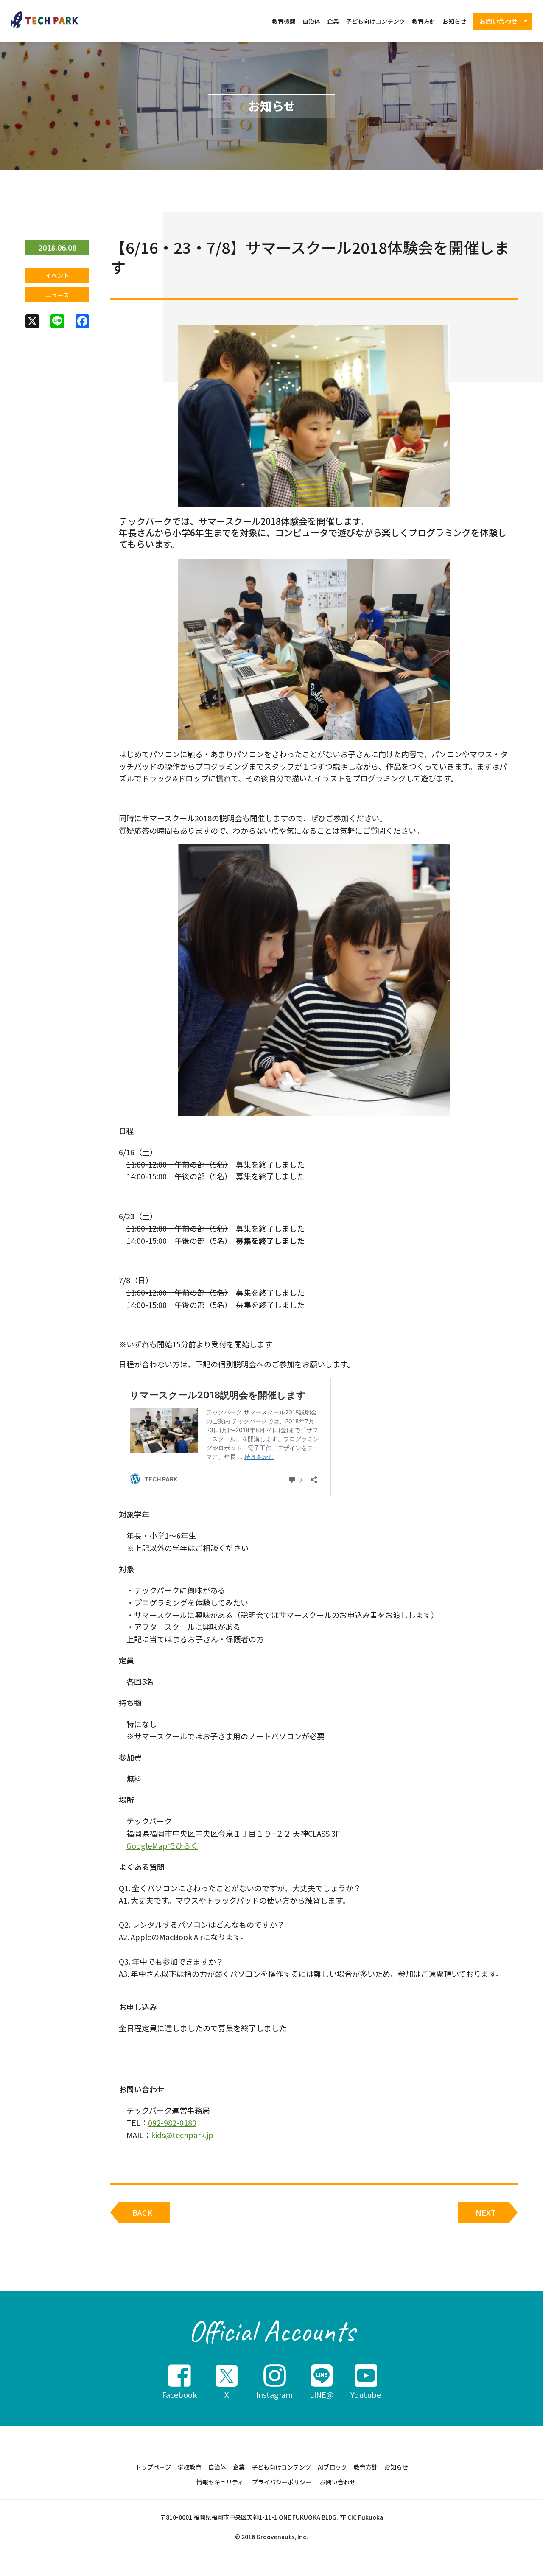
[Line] (57, 322)
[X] (32, 322)
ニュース (57, 295)
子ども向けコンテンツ (375, 21)
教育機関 (284, 21)
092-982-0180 (172, 2122)
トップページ (153, 2467)
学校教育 (190, 2467)
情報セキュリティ (220, 2482)
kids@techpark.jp (182, 2135)
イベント (57, 275)
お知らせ (454, 21)
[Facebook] (82, 322)
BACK (142, 2212)
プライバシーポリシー (282, 2482)
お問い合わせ (338, 2482)
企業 (333, 21)
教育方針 (424, 21)
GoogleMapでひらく (162, 1845)
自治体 (311, 21)
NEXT (486, 2212)
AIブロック (332, 2467)
